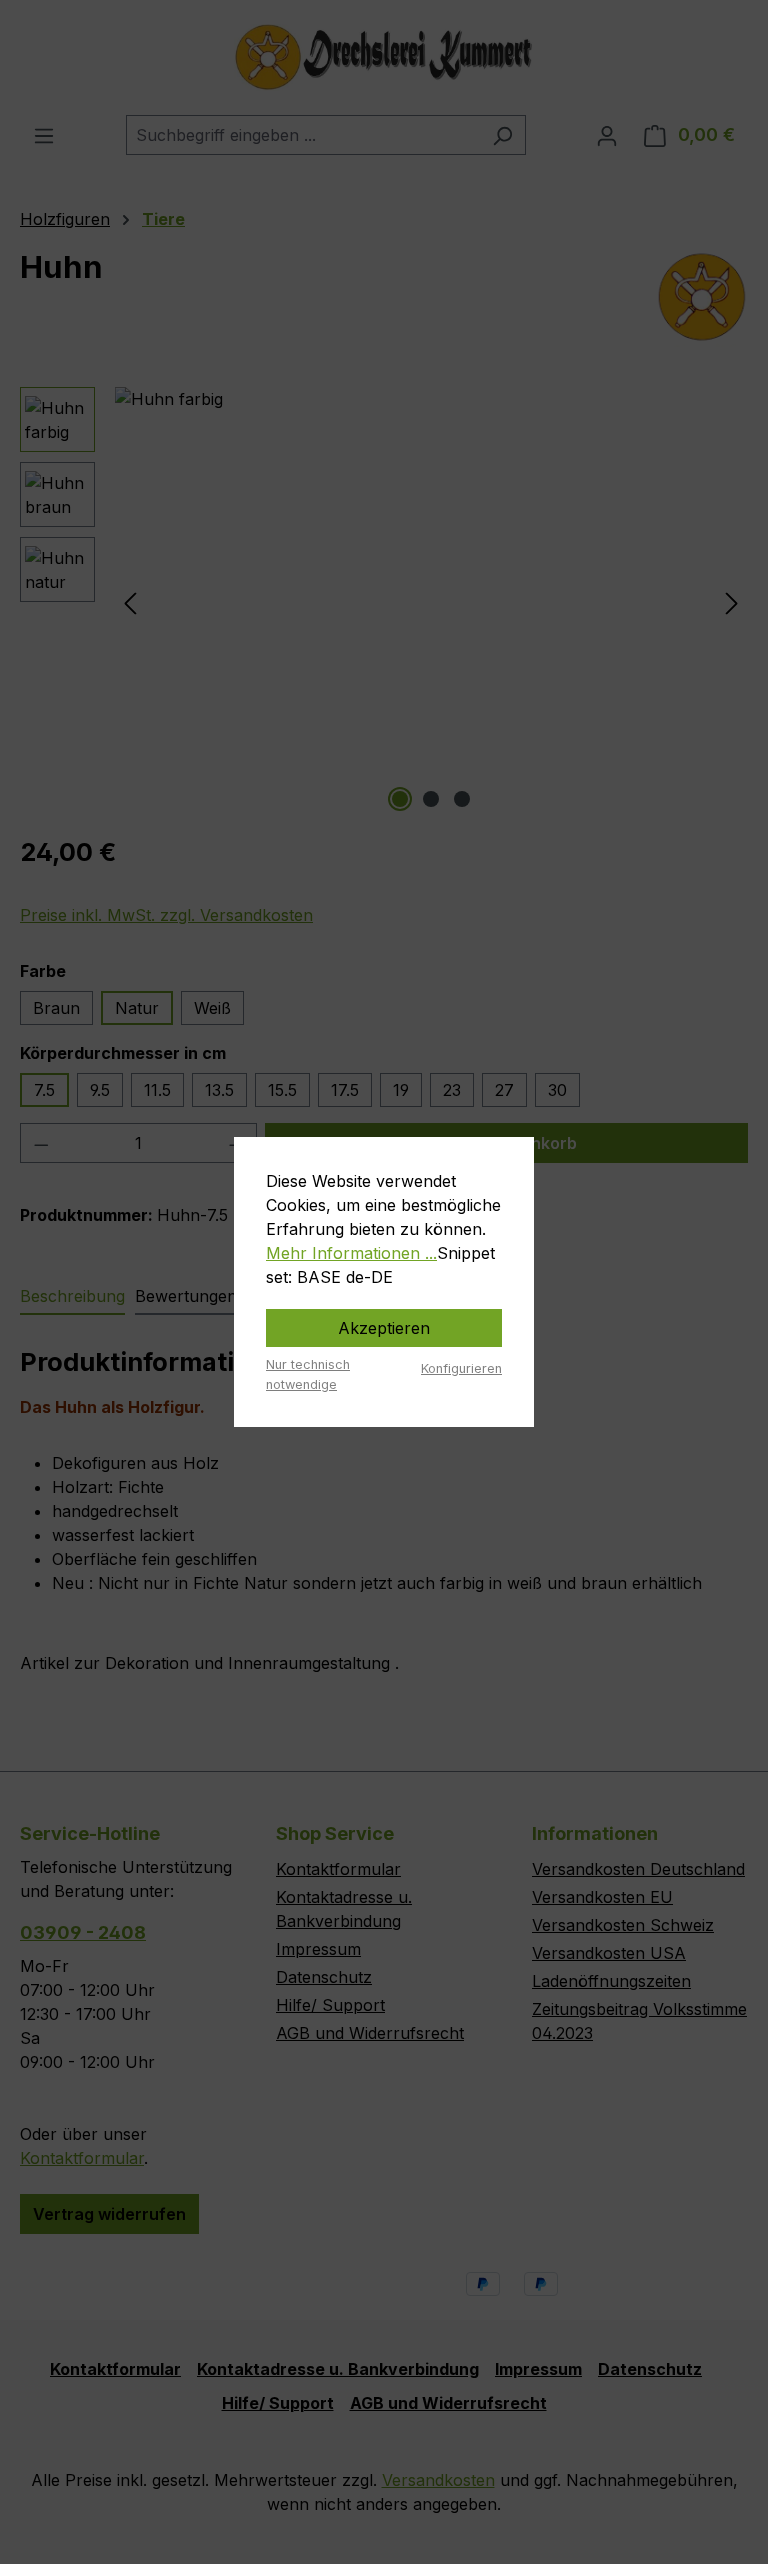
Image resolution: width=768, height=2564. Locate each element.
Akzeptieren (384, 1328)
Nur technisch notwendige (308, 1374)
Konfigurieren (461, 1368)
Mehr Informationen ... (351, 1253)
